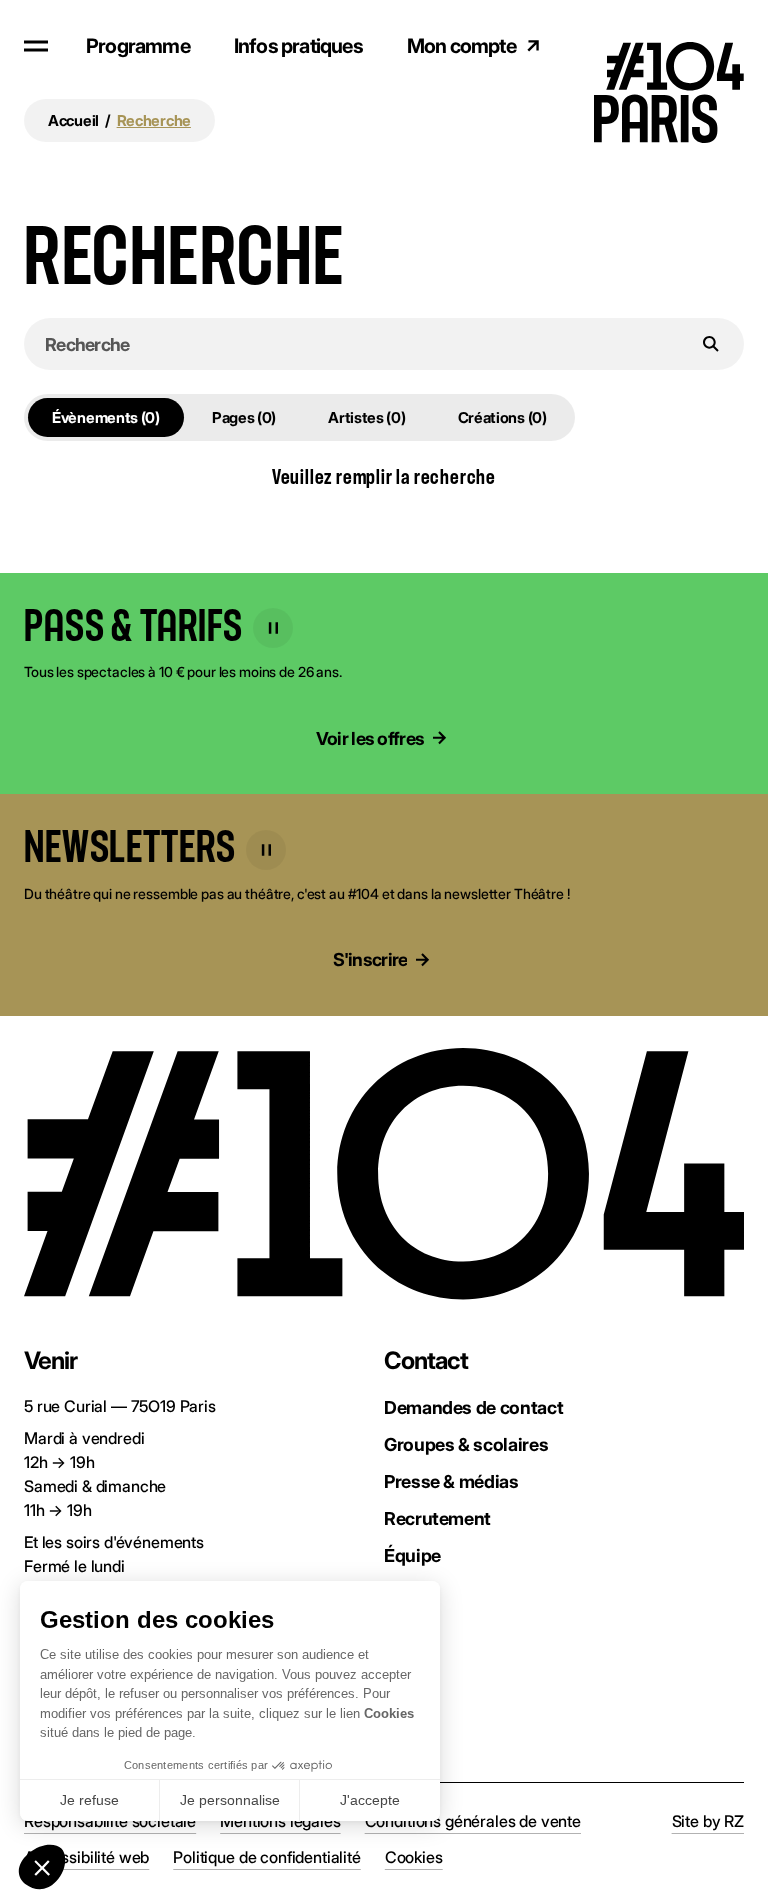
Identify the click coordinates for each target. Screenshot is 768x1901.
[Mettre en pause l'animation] (273, 628)
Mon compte (461, 46)
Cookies (414, 1857)
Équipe (412, 1555)
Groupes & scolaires (466, 1444)
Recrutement (437, 1518)
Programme (138, 46)
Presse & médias (451, 1481)
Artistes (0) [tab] (366, 417)
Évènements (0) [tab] (106, 417)
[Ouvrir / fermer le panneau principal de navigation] (36, 46)
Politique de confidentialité (267, 1857)
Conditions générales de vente (473, 1821)
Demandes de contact (473, 1407)
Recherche (154, 120)
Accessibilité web (86, 1857)
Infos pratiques (298, 46)
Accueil (73, 120)
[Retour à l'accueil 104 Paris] (684, 45)
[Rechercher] (711, 344)
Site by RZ (708, 1821)
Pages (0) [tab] (244, 417)
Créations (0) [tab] (502, 417)
